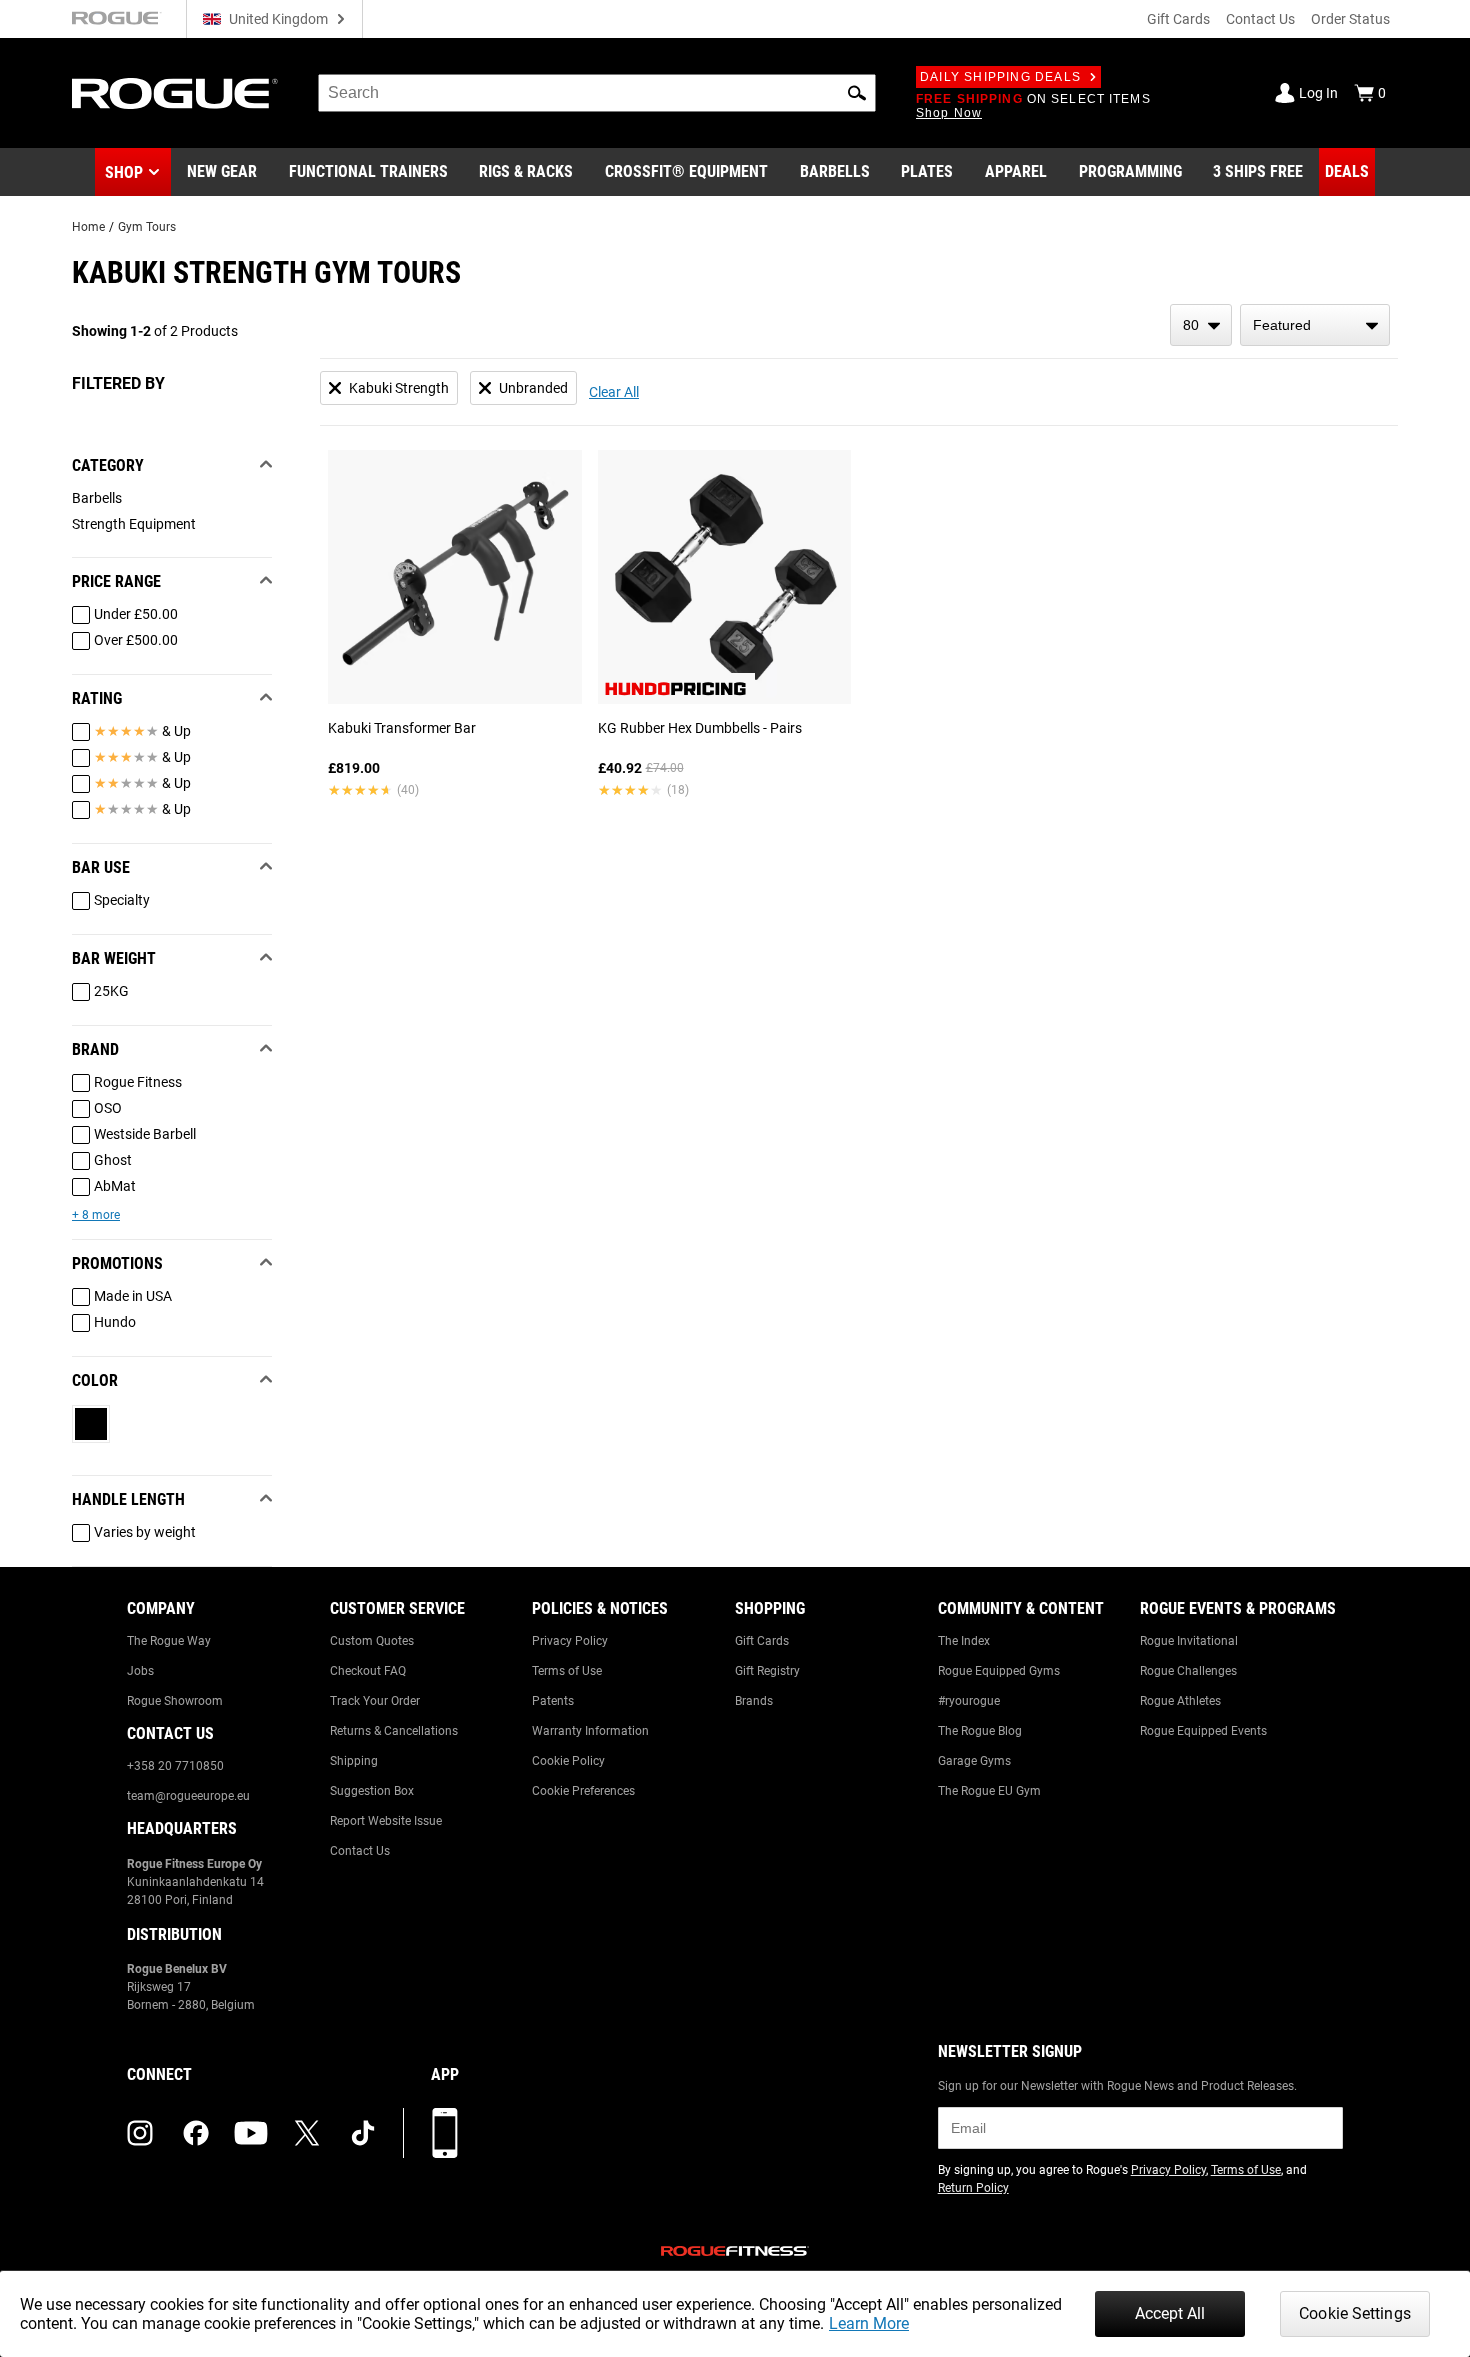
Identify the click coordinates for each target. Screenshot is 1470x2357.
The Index (964, 1641)
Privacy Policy (570, 1641)
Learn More (869, 2323)
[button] (857, 93)
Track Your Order (375, 1701)
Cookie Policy (568, 1761)
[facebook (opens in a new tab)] (196, 2133)
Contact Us (1260, 19)
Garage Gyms (974, 1761)
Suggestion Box (372, 1791)
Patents (553, 1701)
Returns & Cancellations (394, 1731)
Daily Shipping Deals (1000, 77)
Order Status (1350, 19)
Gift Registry (767, 1671)
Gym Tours (147, 227)
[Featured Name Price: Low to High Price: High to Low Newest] (1315, 325)
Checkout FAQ (368, 1671)
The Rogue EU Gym (989, 1791)
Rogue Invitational (1189, 1641)
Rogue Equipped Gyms (999, 1671)
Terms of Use (567, 1671)
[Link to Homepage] (175, 93)
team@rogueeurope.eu (188, 1796)
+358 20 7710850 (175, 1766)
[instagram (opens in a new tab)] (140, 2133)
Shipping (354, 1761)
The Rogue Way (169, 1641)
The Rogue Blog (980, 1731)
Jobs (140, 1671)
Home (88, 227)
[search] (597, 93)
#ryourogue (969, 1701)
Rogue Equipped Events (1203, 1731)
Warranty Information (590, 1731)
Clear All (614, 392)
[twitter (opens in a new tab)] (307, 2133)
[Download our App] (445, 2133)
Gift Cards (1178, 19)
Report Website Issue (386, 1821)
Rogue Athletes (1180, 1701)
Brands (754, 1701)
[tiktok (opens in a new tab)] (363, 2133)
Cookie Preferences (583, 1791)
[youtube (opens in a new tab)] (251, 2133)
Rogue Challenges (1188, 1671)
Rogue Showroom (175, 1701)
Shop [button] (124, 172)
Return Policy (973, 2188)
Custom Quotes (372, 1641)
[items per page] (1201, 325)
